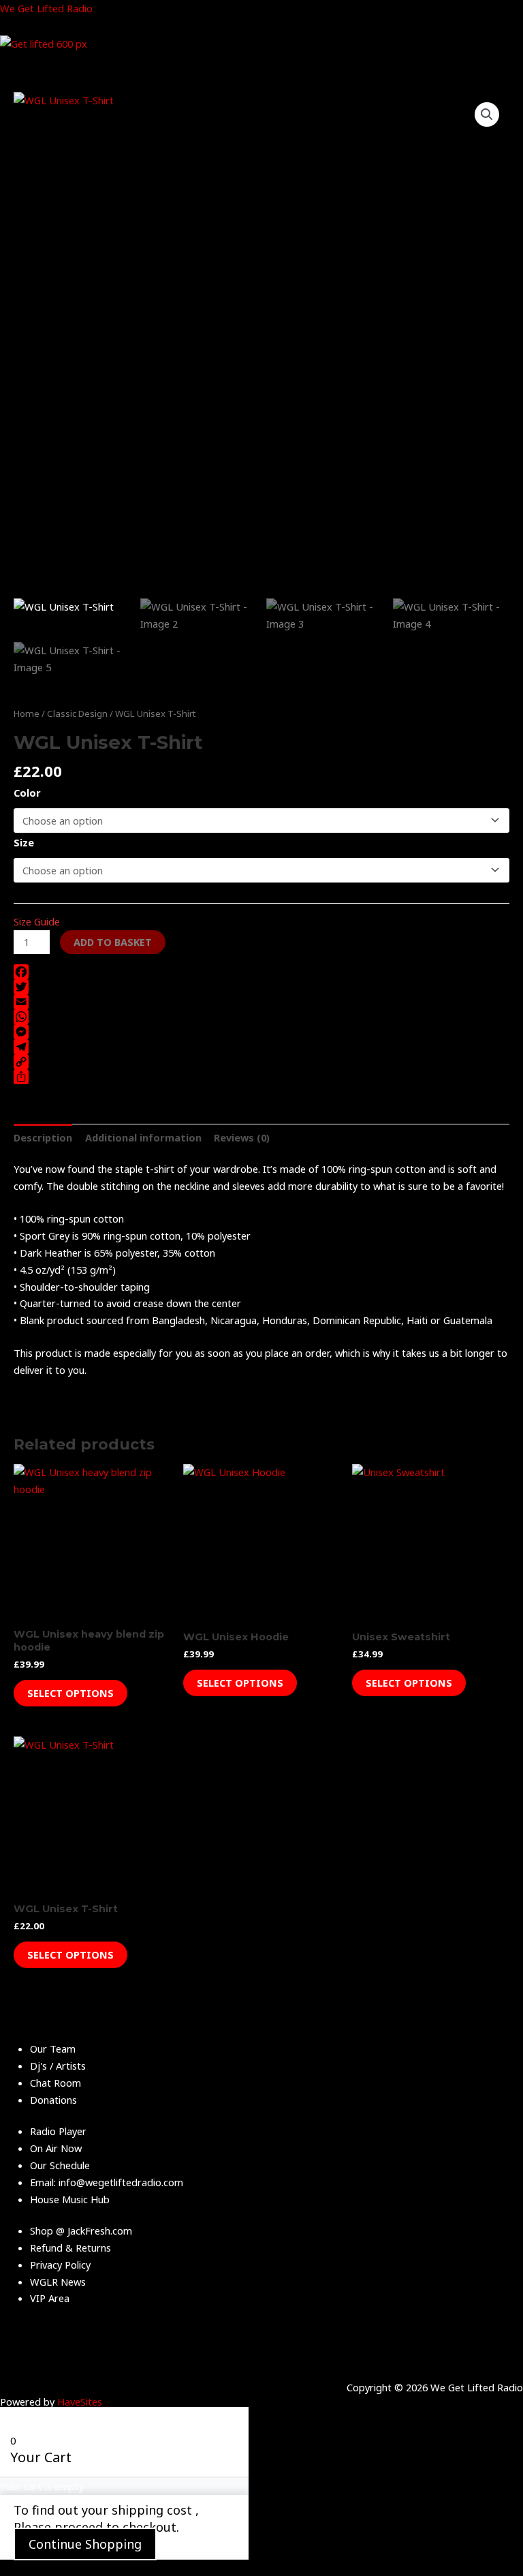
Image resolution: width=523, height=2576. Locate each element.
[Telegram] (261, 1047)
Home (27, 714)
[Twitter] (261, 987)
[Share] (261, 1077)
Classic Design (77, 714)
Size (24, 842)
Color (27, 793)
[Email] (261, 1002)
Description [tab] (43, 1137)
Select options (70, 1693)
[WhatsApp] (261, 1017)
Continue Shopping (85, 2544)
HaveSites (80, 2402)
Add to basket (113, 942)
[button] (487, 114)
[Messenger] (261, 1032)
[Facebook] (261, 972)
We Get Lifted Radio (46, 8)
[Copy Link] (261, 1062)
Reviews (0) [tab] (242, 1137)
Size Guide (37, 921)
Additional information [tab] (143, 1137)
